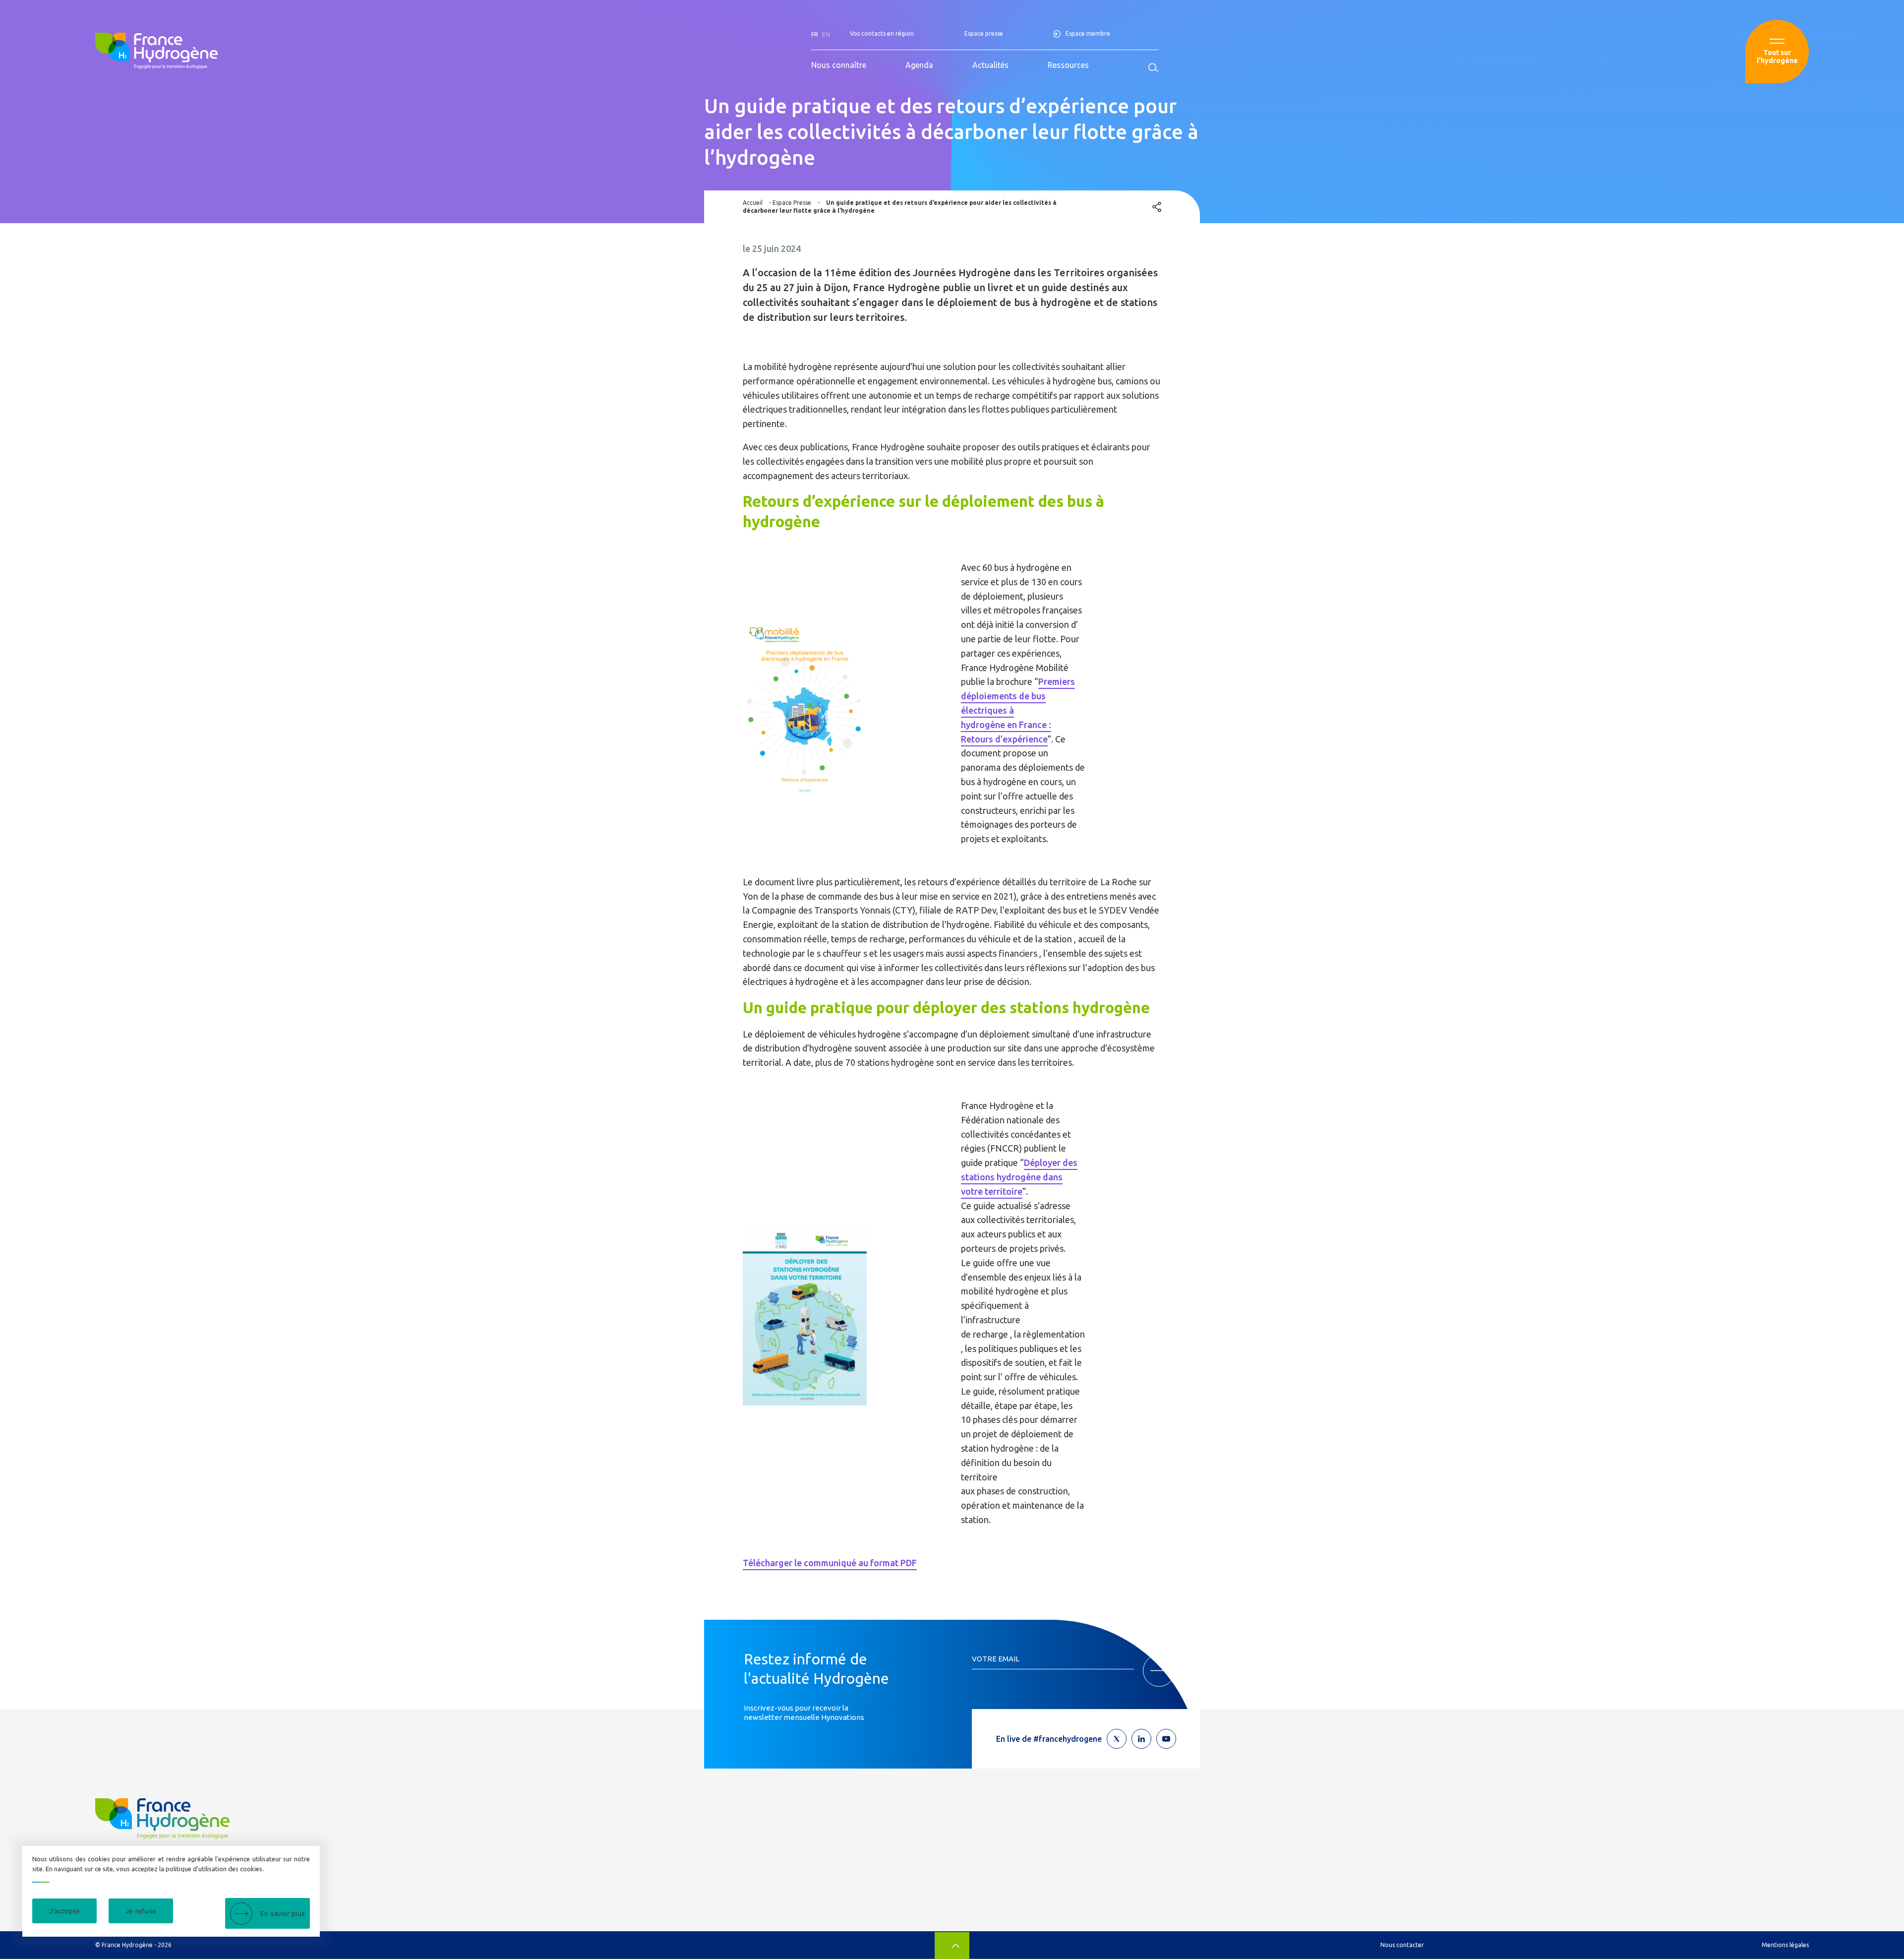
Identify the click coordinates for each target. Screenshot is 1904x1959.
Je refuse (141, 1911)
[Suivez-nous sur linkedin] (1141, 1739)
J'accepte (64, 1911)
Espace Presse (792, 203)
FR (815, 34)
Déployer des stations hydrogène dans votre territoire (1019, 1177)
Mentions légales (1785, 1945)
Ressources (1068, 65)
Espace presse (984, 33)
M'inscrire (1159, 1671)
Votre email (996, 1659)
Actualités (990, 65)
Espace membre (1088, 33)
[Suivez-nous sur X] (1117, 1739)
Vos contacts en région (882, 33)
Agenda (919, 65)
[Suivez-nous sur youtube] (1166, 1739)
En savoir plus (283, 1913)
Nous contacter (1402, 1945)
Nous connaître (839, 65)
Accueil (753, 203)
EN (826, 34)
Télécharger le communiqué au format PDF (830, 1563)
